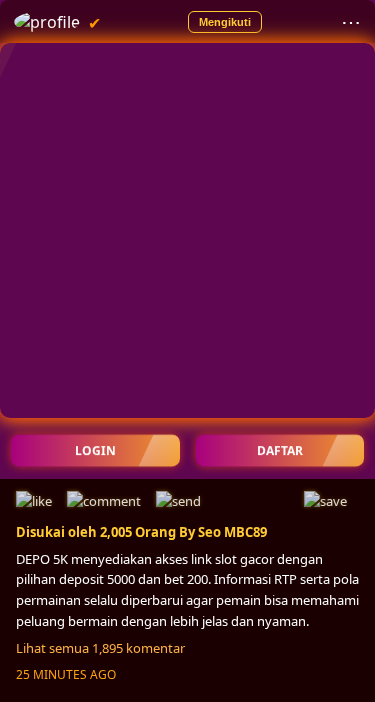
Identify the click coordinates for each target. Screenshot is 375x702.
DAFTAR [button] (280, 450)
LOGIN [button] (95, 450)
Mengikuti (225, 22)
